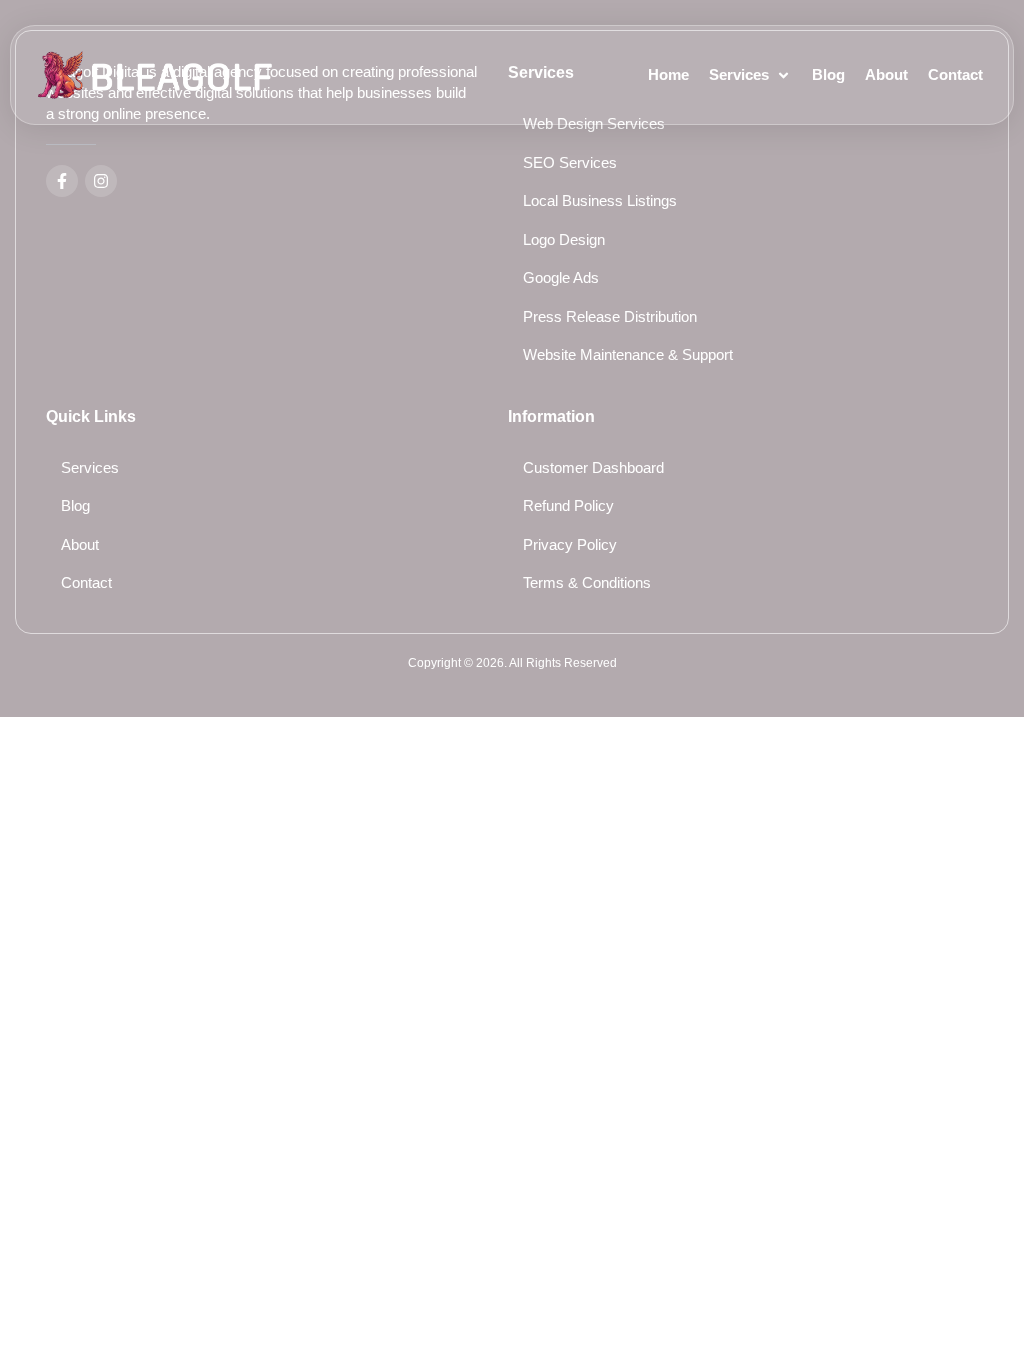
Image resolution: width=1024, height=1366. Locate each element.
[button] (750, 75)
